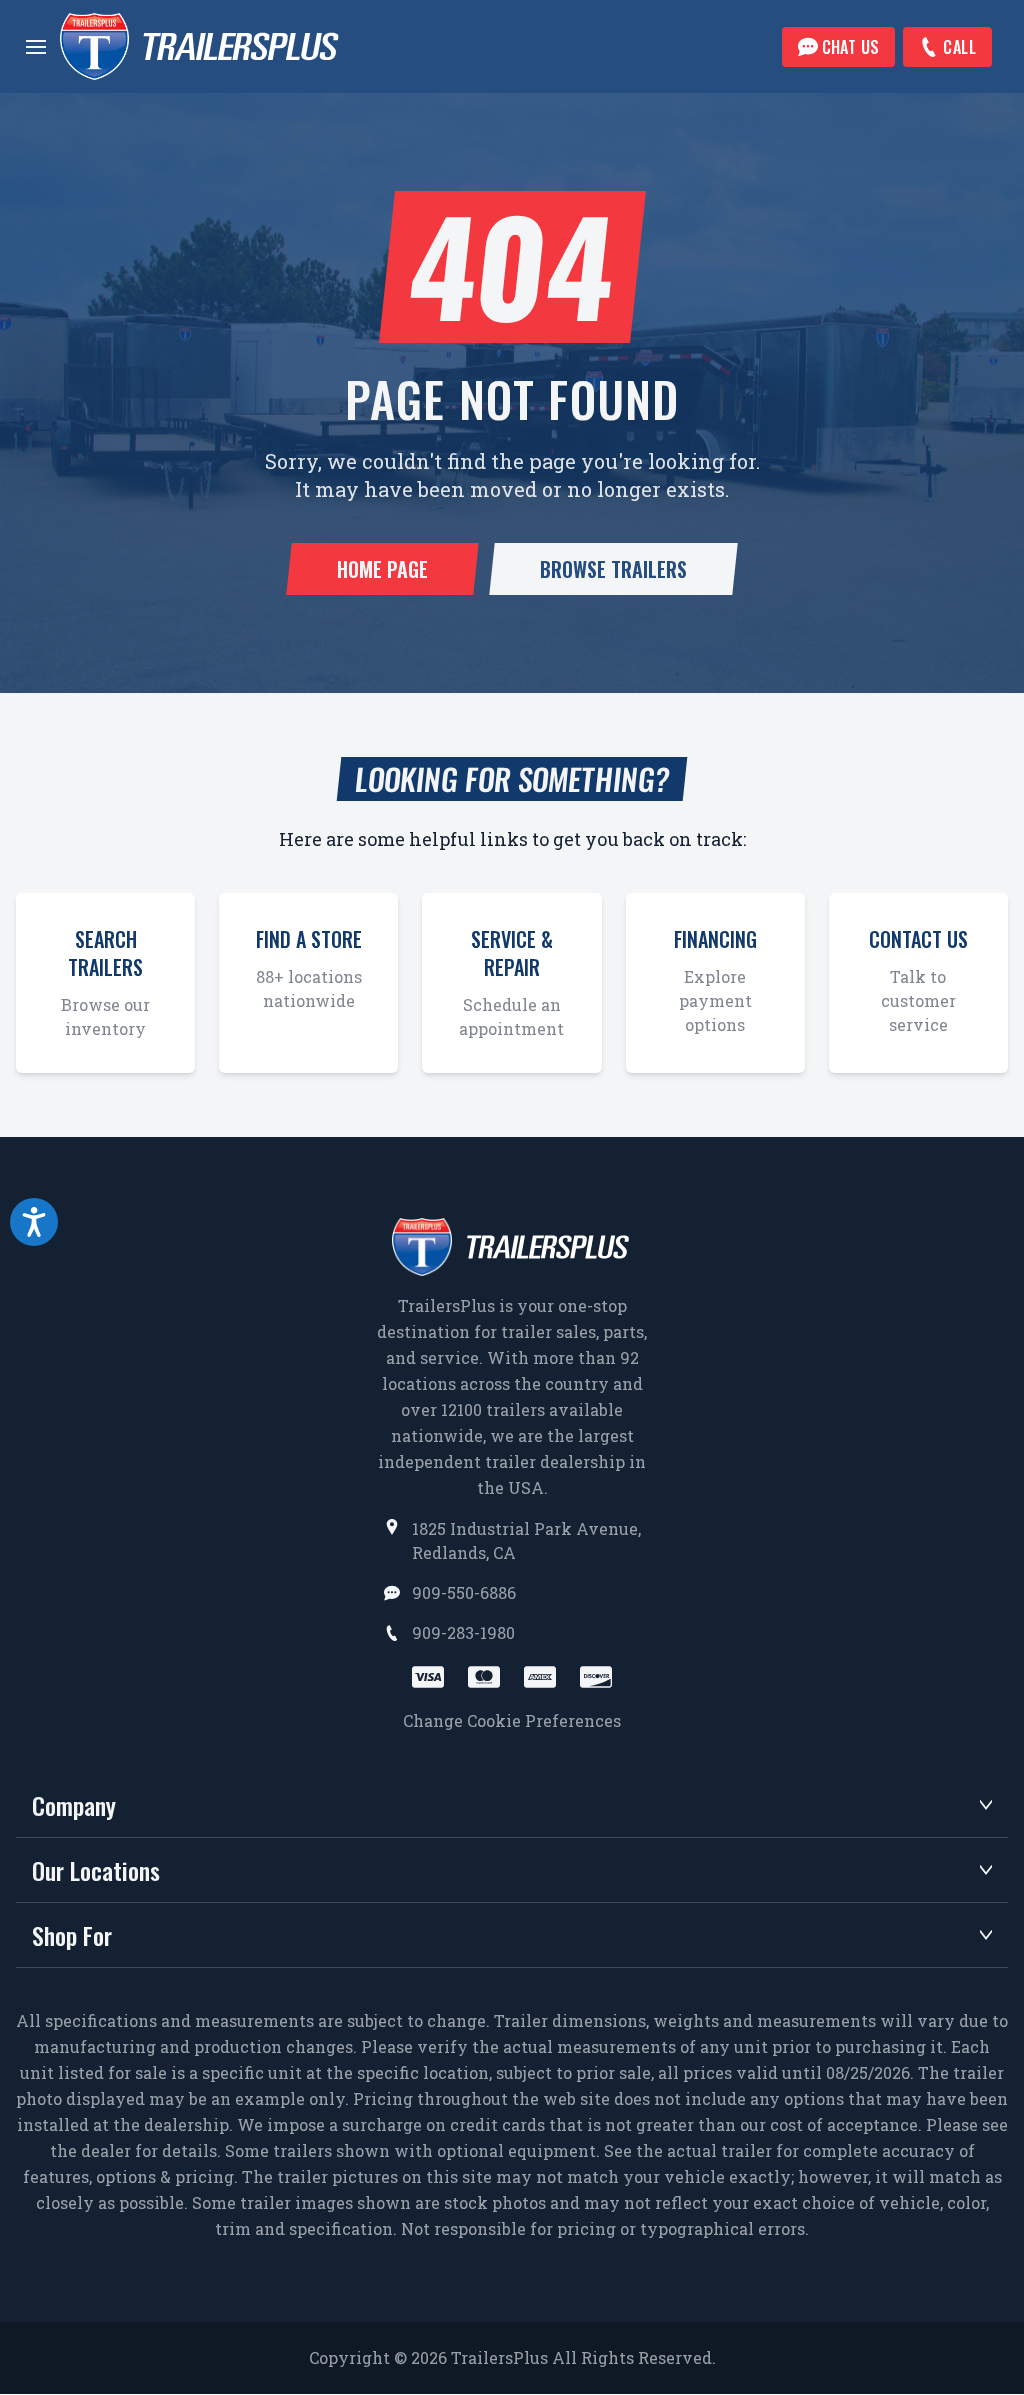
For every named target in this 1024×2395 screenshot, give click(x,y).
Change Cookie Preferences (512, 1720)
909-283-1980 (463, 1632)
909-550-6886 (464, 1592)
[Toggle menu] (36, 47)
